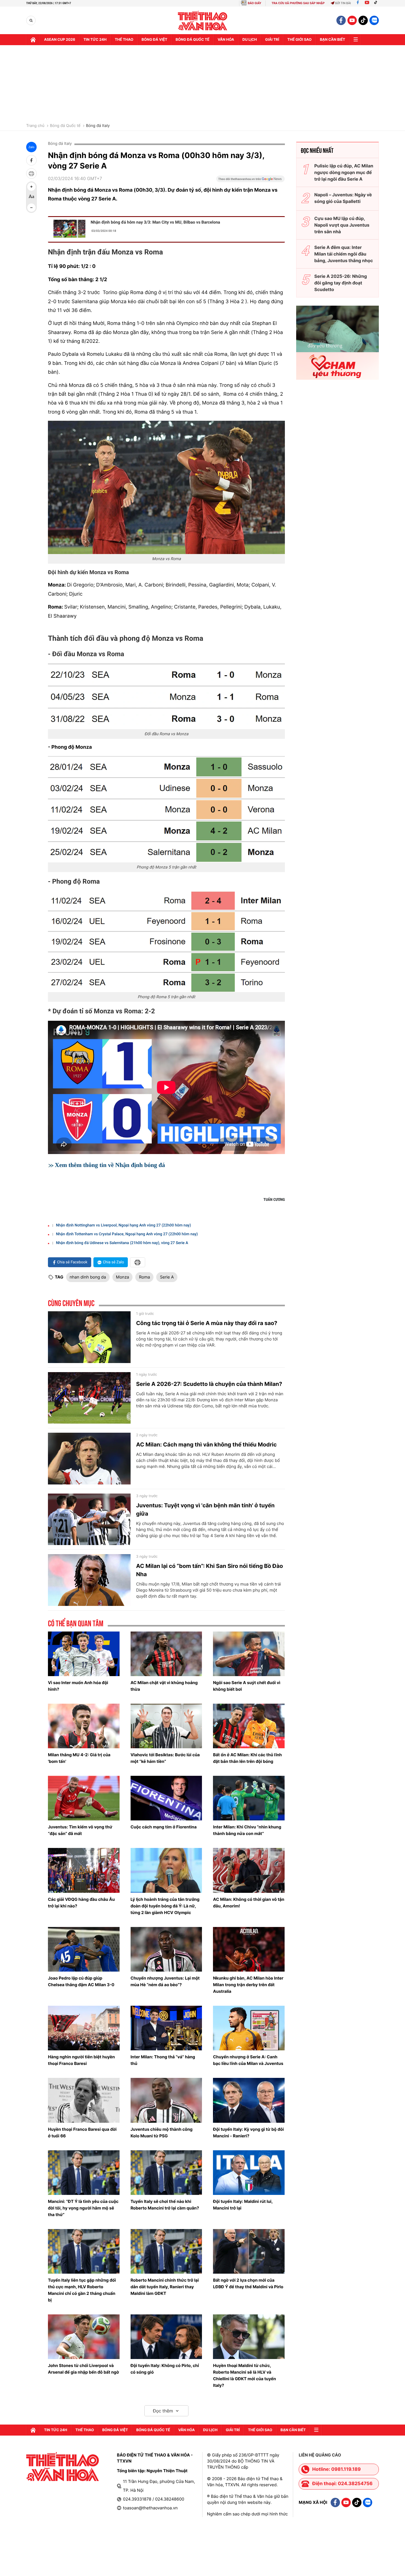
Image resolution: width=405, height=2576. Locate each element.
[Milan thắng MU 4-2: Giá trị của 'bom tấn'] (84, 1726)
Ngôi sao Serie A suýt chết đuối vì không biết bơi (247, 1686)
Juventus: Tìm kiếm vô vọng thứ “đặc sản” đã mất (80, 1830)
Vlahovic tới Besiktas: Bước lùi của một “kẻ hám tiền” (165, 1758)
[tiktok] (363, 20)
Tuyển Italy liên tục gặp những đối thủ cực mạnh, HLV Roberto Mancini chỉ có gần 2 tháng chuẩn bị (82, 2290)
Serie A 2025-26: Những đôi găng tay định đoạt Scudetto (341, 283)
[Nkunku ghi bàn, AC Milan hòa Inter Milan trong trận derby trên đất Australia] (249, 1949)
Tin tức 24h (95, 40)
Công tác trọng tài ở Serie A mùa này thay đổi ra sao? (207, 1323)
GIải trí (272, 40)
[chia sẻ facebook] (31, 160)
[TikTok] (377, 3)
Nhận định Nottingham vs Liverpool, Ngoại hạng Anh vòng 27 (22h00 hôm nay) (123, 1225)
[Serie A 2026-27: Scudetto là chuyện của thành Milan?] (89, 1398)
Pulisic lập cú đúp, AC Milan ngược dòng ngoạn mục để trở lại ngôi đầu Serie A (344, 172)
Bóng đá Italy (98, 126)
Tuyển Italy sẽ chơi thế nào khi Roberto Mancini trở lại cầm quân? (165, 2205)
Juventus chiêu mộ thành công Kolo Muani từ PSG (162, 2133)
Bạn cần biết (333, 40)
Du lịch (250, 40)
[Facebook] (358, 3)
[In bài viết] (31, 173)
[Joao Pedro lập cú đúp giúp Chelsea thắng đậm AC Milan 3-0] (84, 1949)
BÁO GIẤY (254, 3)
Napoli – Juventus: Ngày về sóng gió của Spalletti (343, 198)
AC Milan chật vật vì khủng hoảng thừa (164, 1686)
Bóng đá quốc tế (192, 40)
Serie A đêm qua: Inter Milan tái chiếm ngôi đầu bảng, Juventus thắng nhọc (344, 254)
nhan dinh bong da (88, 1277)
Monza (123, 1277)
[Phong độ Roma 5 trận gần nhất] (166, 941)
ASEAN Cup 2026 (60, 40)
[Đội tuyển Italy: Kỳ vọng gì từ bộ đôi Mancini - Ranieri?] (249, 2100)
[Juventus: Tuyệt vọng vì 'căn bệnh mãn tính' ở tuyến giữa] (89, 1519)
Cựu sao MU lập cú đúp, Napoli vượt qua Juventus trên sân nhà (342, 225)
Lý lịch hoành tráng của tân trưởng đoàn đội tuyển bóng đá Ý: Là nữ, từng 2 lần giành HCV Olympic (165, 1906)
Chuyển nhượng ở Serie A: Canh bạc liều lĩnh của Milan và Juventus (248, 2060)
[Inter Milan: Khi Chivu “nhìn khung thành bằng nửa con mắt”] (249, 1798)
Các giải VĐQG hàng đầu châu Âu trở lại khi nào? (81, 1903)
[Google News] (250, 181)
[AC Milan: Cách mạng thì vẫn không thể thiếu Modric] (89, 1459)
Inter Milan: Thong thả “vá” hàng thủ (163, 2060)
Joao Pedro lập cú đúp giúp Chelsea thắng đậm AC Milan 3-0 (81, 1981)
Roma (144, 1277)
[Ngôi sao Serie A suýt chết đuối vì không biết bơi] (249, 1654)
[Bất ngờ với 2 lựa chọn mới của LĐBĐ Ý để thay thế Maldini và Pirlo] (249, 2251)
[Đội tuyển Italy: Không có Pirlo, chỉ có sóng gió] (166, 2337)
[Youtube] (367, 3)
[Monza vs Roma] (166, 487)
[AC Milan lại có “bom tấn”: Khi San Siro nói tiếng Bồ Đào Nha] (89, 1580)
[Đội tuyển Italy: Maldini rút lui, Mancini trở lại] (249, 2173)
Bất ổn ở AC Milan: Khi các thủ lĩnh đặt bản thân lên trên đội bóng (247, 1758)
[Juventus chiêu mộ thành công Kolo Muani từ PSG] (166, 2100)
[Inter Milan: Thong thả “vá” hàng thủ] (166, 2028)
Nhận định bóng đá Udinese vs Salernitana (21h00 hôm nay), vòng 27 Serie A (122, 1243)
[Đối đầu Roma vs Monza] (166, 696)
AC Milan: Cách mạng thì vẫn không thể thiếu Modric (206, 1445)
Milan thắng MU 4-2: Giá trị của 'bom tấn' (79, 1758)
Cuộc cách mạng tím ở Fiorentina (164, 1827)
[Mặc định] (31, 197)
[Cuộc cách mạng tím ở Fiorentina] (166, 1798)
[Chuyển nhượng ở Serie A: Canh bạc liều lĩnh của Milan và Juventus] (249, 2028)
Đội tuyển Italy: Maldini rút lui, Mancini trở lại (243, 2205)
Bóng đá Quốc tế (65, 126)
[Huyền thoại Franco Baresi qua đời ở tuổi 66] (84, 2100)
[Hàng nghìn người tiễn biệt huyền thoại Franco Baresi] (84, 2028)
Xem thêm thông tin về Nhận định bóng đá (110, 1165)
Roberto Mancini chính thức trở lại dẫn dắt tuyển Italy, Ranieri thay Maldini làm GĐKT (165, 2287)
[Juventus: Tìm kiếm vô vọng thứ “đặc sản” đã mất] (84, 1798)
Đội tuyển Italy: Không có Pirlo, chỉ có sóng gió (165, 2369)
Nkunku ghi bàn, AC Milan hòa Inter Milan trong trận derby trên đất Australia (248, 1985)
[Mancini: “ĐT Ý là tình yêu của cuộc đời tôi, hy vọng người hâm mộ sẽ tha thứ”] (84, 2173)
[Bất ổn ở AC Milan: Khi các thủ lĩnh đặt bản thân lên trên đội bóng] (249, 1726)
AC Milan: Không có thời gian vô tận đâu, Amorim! (249, 1903)
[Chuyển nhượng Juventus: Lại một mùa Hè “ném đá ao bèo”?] (166, 1949)
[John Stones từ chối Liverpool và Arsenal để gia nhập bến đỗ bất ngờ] (84, 2337)
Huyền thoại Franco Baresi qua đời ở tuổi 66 (82, 2133)
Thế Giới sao (299, 40)
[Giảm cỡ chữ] (31, 208)
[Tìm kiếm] (31, 21)
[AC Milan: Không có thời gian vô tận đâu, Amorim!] (249, 1870)
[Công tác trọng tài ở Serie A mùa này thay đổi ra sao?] (89, 1337)
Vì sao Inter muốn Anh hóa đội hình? (78, 1686)
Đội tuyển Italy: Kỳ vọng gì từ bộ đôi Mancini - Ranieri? (248, 2133)
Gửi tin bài (343, 3)
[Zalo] (374, 20)
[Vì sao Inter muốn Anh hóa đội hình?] (84, 1654)
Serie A (167, 1277)
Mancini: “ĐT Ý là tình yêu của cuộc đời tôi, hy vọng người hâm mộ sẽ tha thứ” (83, 2208)
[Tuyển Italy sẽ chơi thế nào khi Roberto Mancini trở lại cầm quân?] (166, 2173)
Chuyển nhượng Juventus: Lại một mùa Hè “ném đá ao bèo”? (165, 1981)
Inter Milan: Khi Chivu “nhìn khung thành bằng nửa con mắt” (247, 1830)
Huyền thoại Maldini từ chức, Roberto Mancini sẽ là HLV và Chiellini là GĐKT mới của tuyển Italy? (244, 2375)
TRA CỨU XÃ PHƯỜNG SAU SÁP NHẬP (298, 3)
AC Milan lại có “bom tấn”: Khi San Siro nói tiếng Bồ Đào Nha (210, 1570)
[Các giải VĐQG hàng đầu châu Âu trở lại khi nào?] (84, 1870)
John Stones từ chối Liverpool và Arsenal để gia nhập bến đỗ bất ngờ (83, 2369)
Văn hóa (226, 40)
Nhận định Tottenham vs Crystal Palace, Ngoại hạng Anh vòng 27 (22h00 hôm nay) (127, 1234)
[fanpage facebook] (341, 20)
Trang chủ (35, 126)
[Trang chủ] (33, 40)
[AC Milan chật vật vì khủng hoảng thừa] (166, 1654)
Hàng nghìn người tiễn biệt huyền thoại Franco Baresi (81, 2060)
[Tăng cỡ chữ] (31, 187)
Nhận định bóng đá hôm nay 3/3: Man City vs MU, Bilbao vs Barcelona (155, 222)
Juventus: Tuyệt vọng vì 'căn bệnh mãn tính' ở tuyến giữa (205, 1510)
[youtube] (352, 20)
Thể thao (124, 40)
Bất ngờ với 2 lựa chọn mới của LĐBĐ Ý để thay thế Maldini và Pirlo (248, 2283)
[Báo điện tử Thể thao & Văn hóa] (203, 21)
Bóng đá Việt (154, 40)
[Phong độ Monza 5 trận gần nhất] (166, 809)
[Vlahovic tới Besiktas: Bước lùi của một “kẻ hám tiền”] (166, 1726)
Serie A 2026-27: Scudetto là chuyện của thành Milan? (209, 1384)
